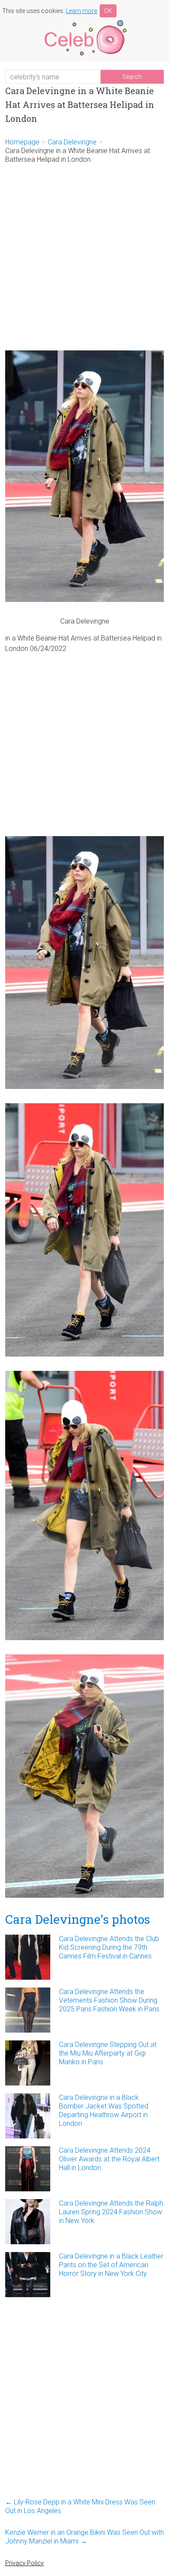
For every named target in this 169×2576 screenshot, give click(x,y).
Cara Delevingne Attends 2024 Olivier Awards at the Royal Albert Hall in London (109, 2159)
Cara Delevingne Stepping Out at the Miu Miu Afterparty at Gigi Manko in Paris (108, 2053)
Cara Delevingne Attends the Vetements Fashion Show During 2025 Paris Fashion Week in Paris (109, 2000)
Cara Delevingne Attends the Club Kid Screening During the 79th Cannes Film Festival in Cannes (109, 1947)
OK (108, 11)
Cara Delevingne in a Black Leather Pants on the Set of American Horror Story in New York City (111, 2265)
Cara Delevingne (72, 142)
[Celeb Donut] (84, 21)
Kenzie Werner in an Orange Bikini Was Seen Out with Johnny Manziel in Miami (84, 2537)
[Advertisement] (84, 257)
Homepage (22, 142)
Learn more (81, 11)
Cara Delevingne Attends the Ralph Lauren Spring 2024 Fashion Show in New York (111, 2212)
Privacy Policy (24, 2563)
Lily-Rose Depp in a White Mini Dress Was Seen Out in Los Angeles (80, 2506)
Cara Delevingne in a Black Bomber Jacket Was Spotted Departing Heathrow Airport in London (104, 2110)
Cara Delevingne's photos (78, 1919)
